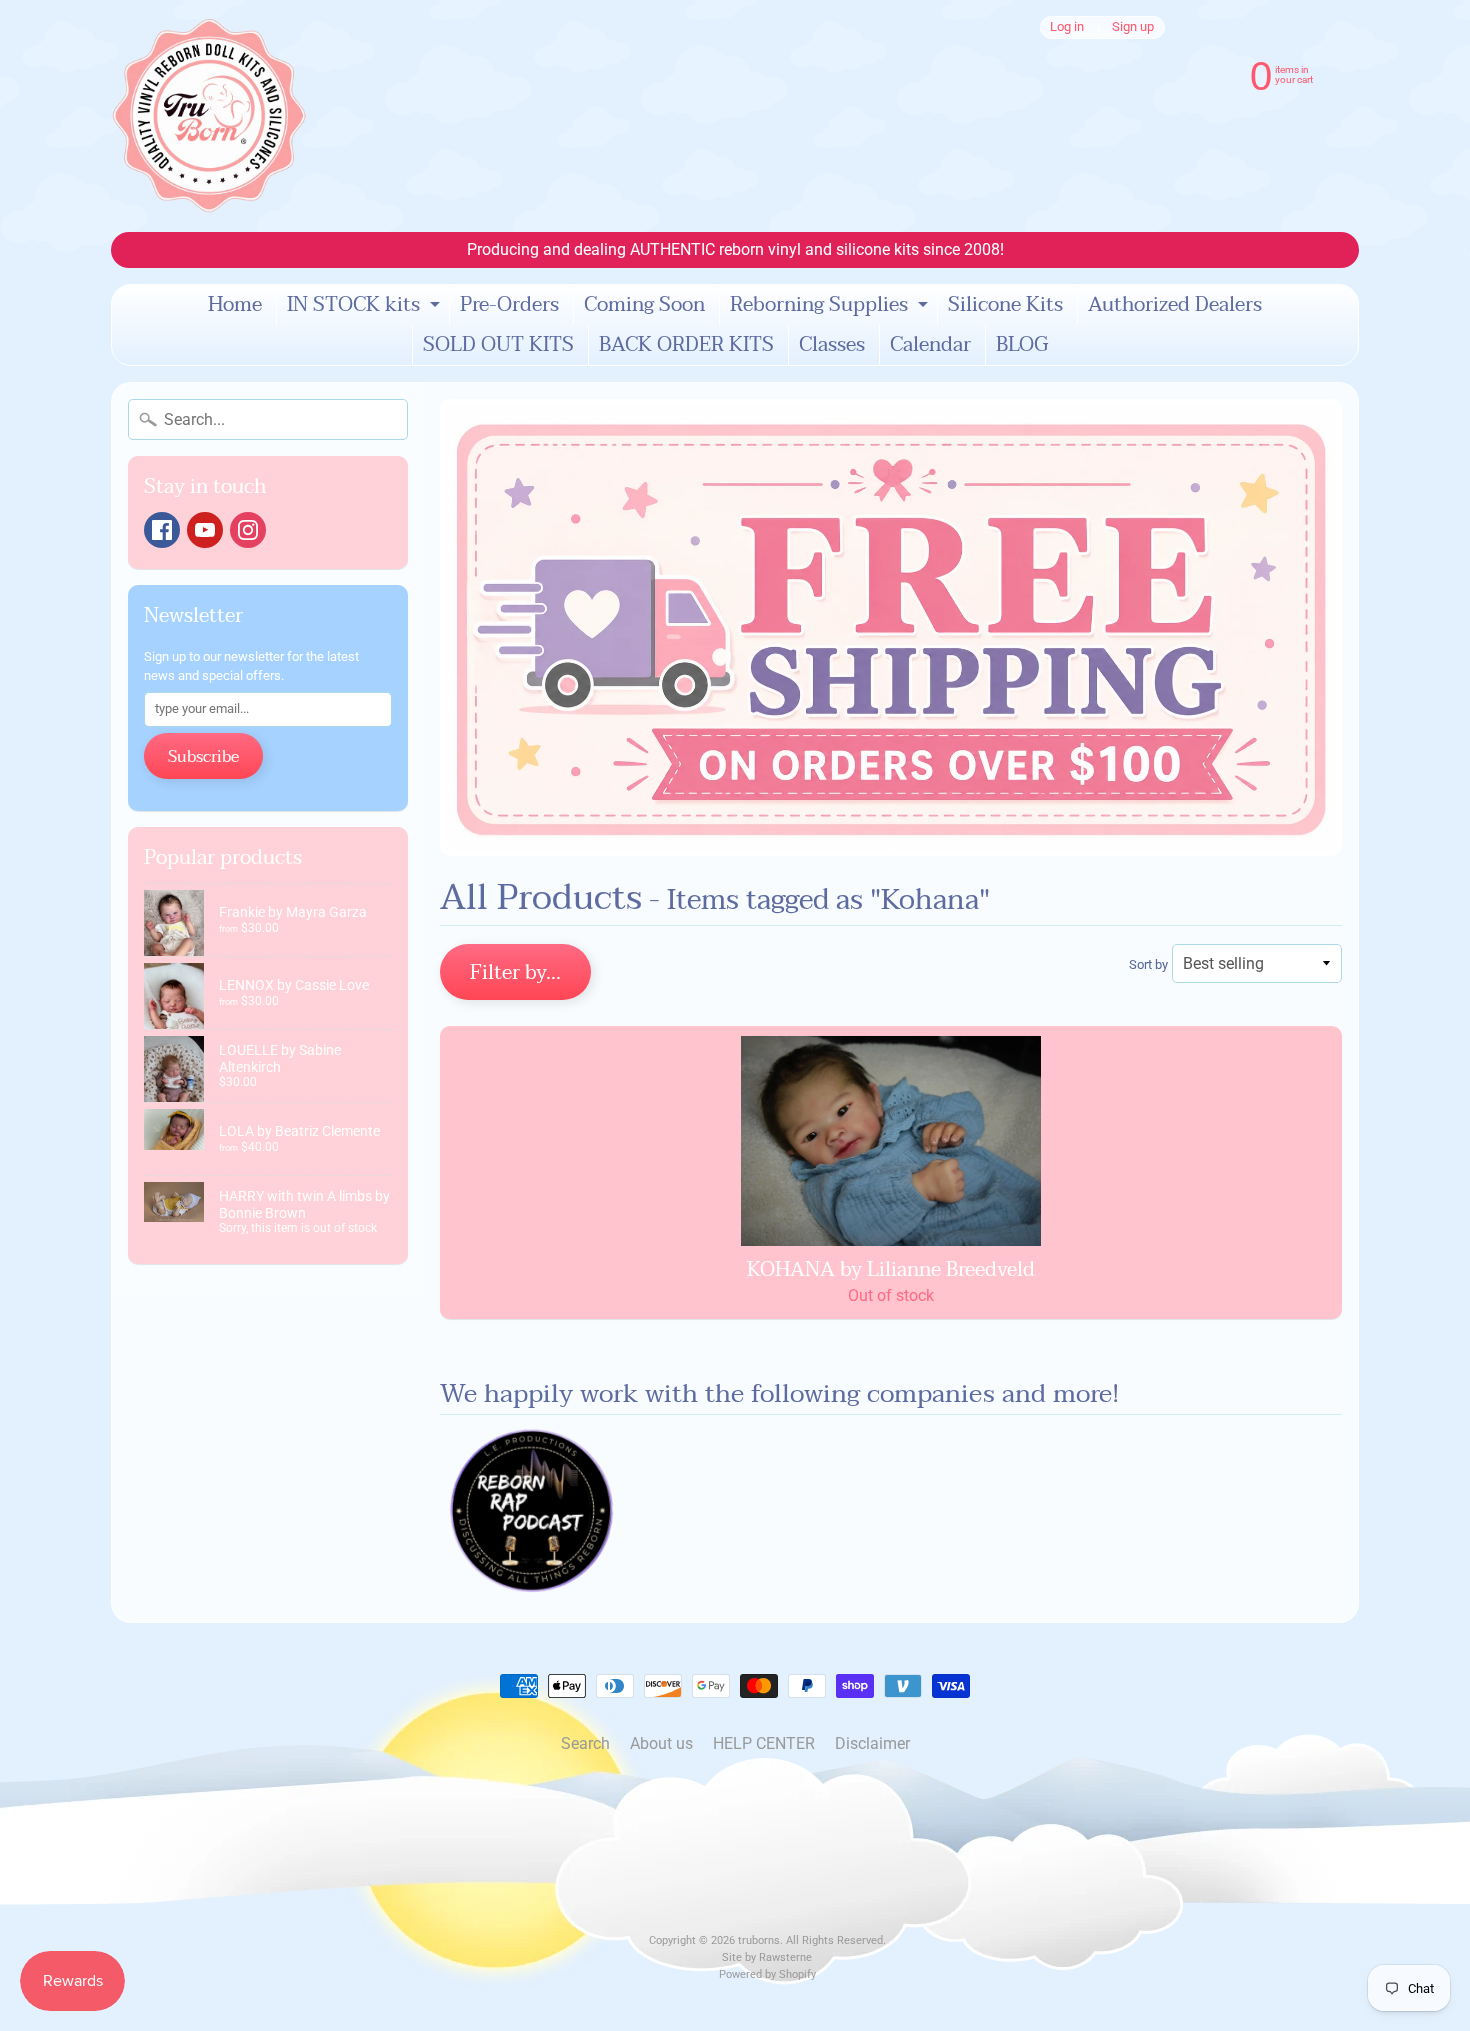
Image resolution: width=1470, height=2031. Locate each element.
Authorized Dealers (1175, 305)
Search (585, 1743)
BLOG (1022, 345)
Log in (1067, 27)
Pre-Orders (509, 305)
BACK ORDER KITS (686, 345)
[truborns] (209, 116)
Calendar (930, 345)
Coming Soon (644, 305)
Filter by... (515, 973)
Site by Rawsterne (767, 1957)
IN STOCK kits (366, 306)
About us (661, 1743)
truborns (759, 1940)
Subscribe (203, 757)
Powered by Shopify (767, 1974)
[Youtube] (205, 530)
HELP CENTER (764, 1743)
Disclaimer (872, 1743)
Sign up (1133, 27)
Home (235, 305)
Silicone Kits (1005, 305)
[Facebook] (162, 530)
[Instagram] (248, 530)
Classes (832, 345)
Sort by (1148, 964)
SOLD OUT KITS (498, 345)
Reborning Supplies (831, 306)
